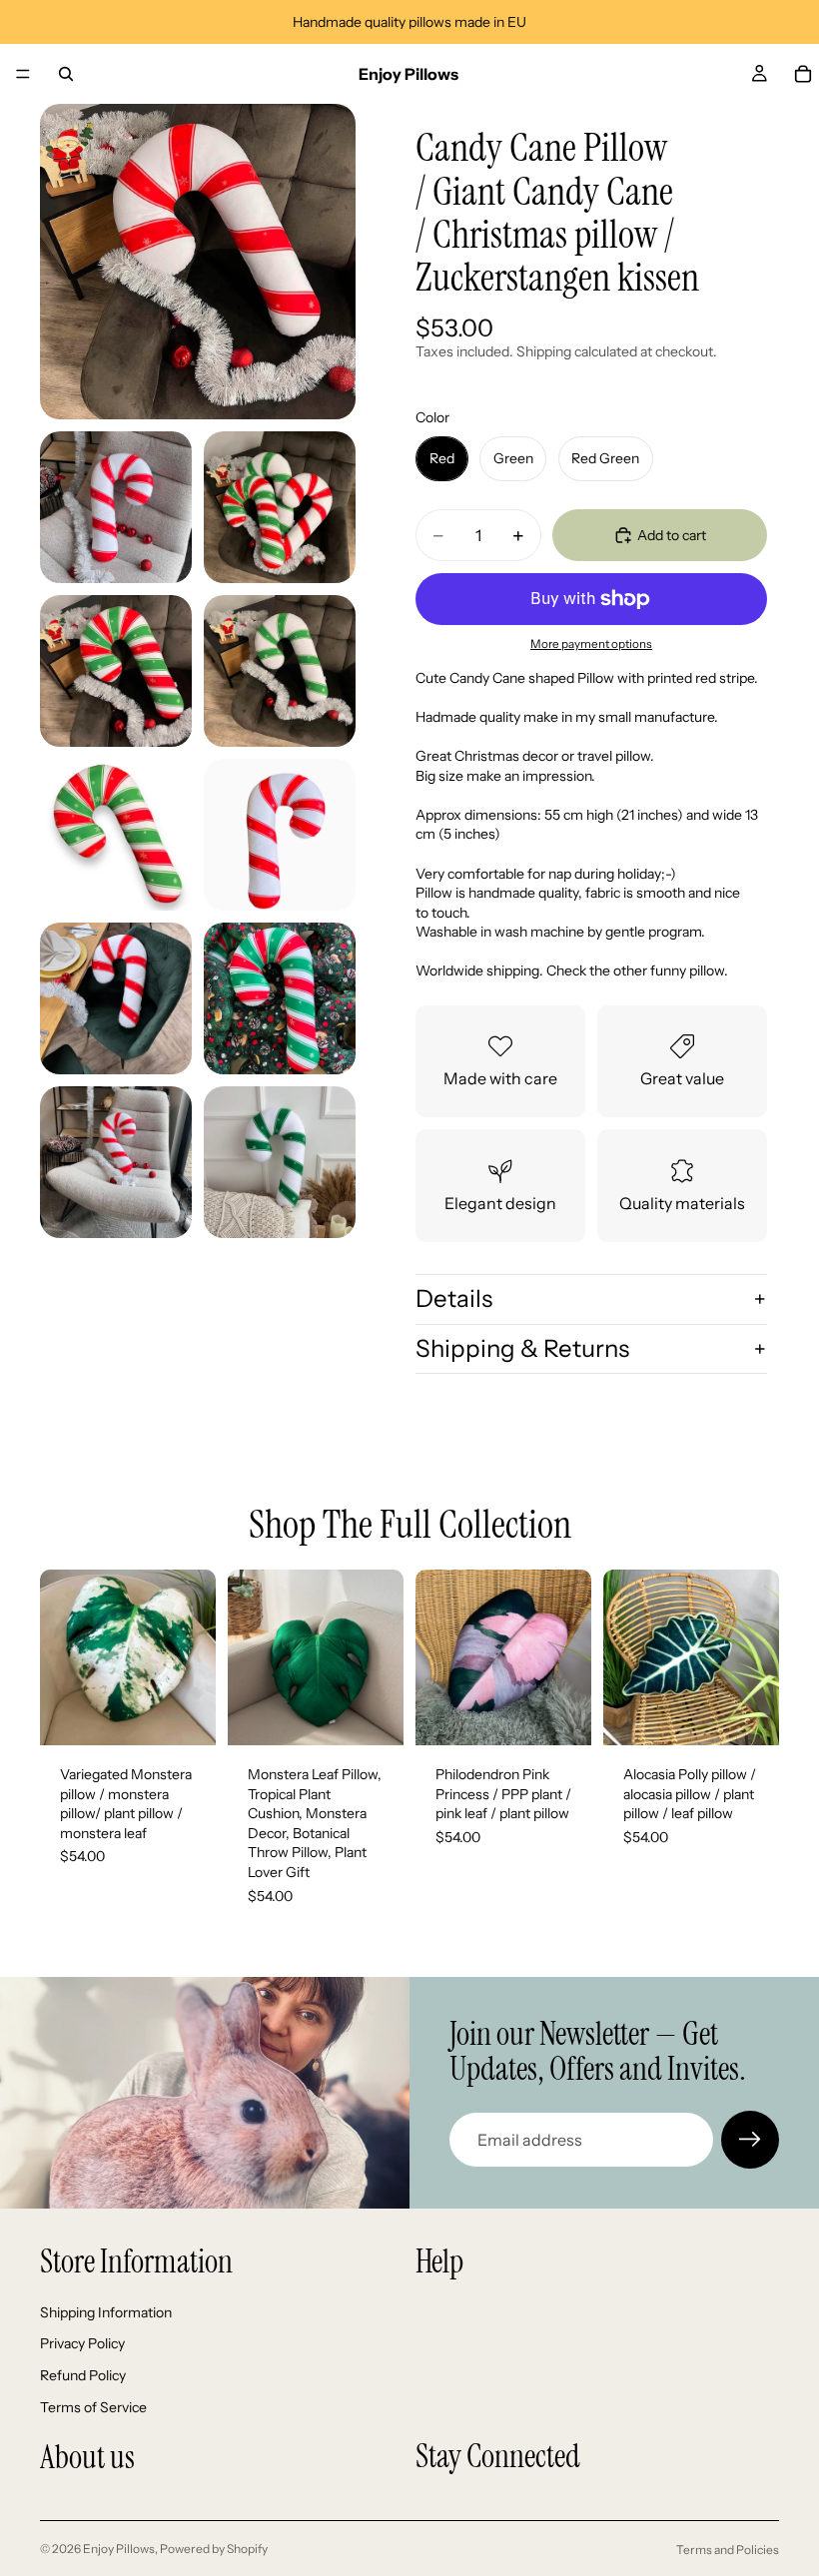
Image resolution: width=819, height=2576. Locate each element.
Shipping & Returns (522, 1348)
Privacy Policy (82, 2343)
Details (454, 1298)
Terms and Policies (728, 2550)
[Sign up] (750, 2140)
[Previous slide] (62, 1657)
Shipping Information (106, 2312)
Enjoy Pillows (119, 2549)
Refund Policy (83, 2375)
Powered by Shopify (214, 2549)
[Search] (66, 74)
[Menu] (23, 74)
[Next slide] (194, 1657)
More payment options (591, 644)
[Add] (185, 1714)
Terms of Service (93, 2406)
